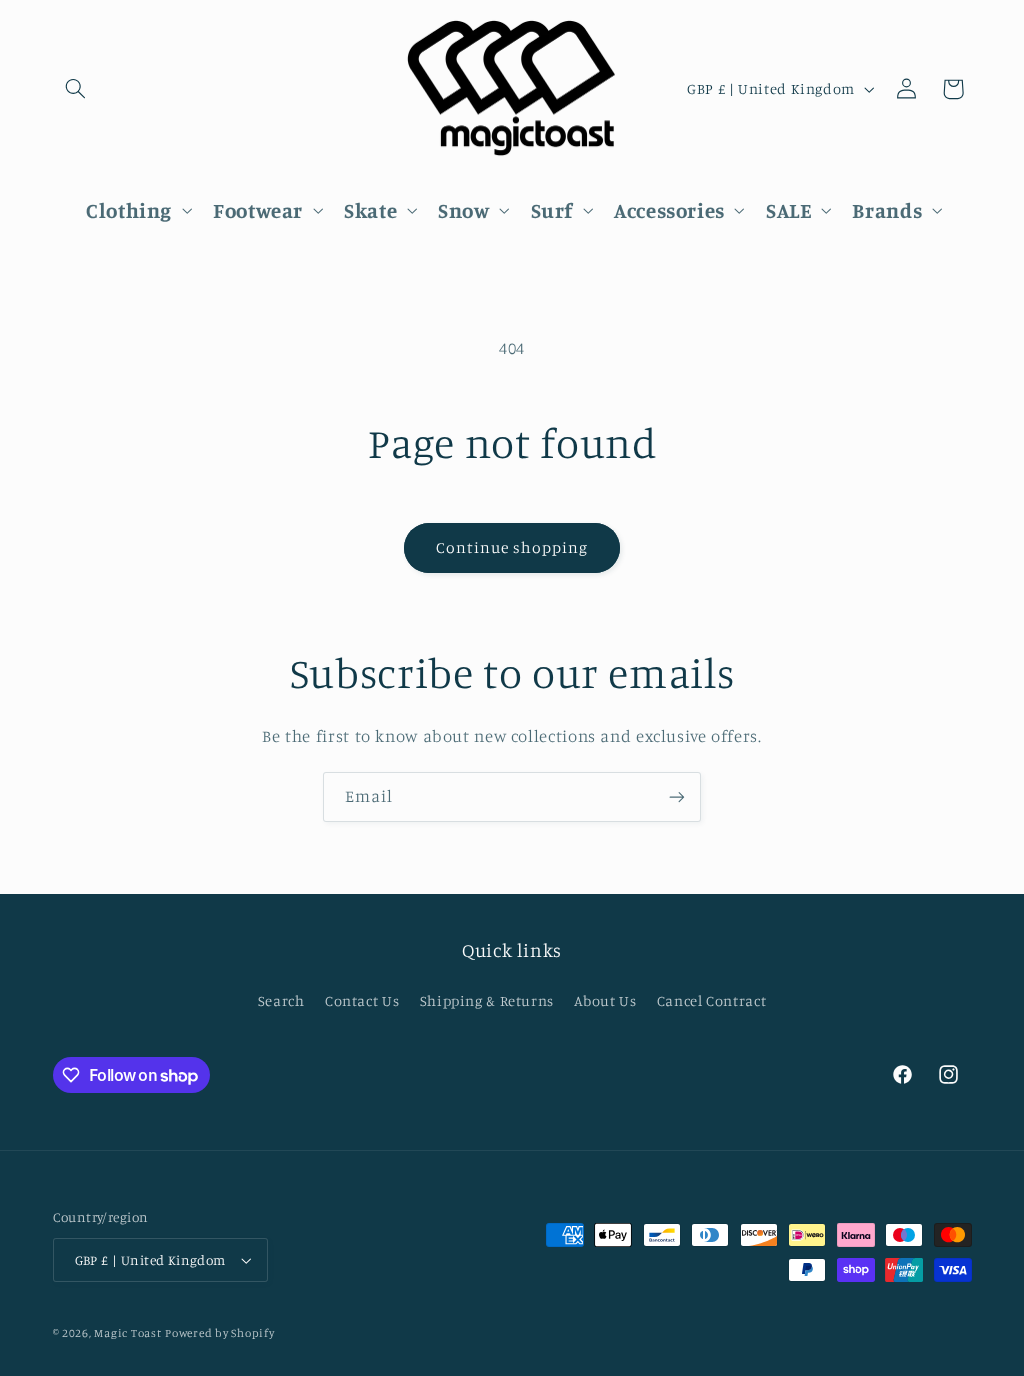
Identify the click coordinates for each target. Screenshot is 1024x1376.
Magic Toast (127, 1333)
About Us (605, 1000)
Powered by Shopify (219, 1333)
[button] (76, 89)
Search (281, 1000)
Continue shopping (512, 547)
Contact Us (362, 1000)
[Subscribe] (677, 796)
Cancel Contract (711, 1000)
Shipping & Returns (487, 1000)
